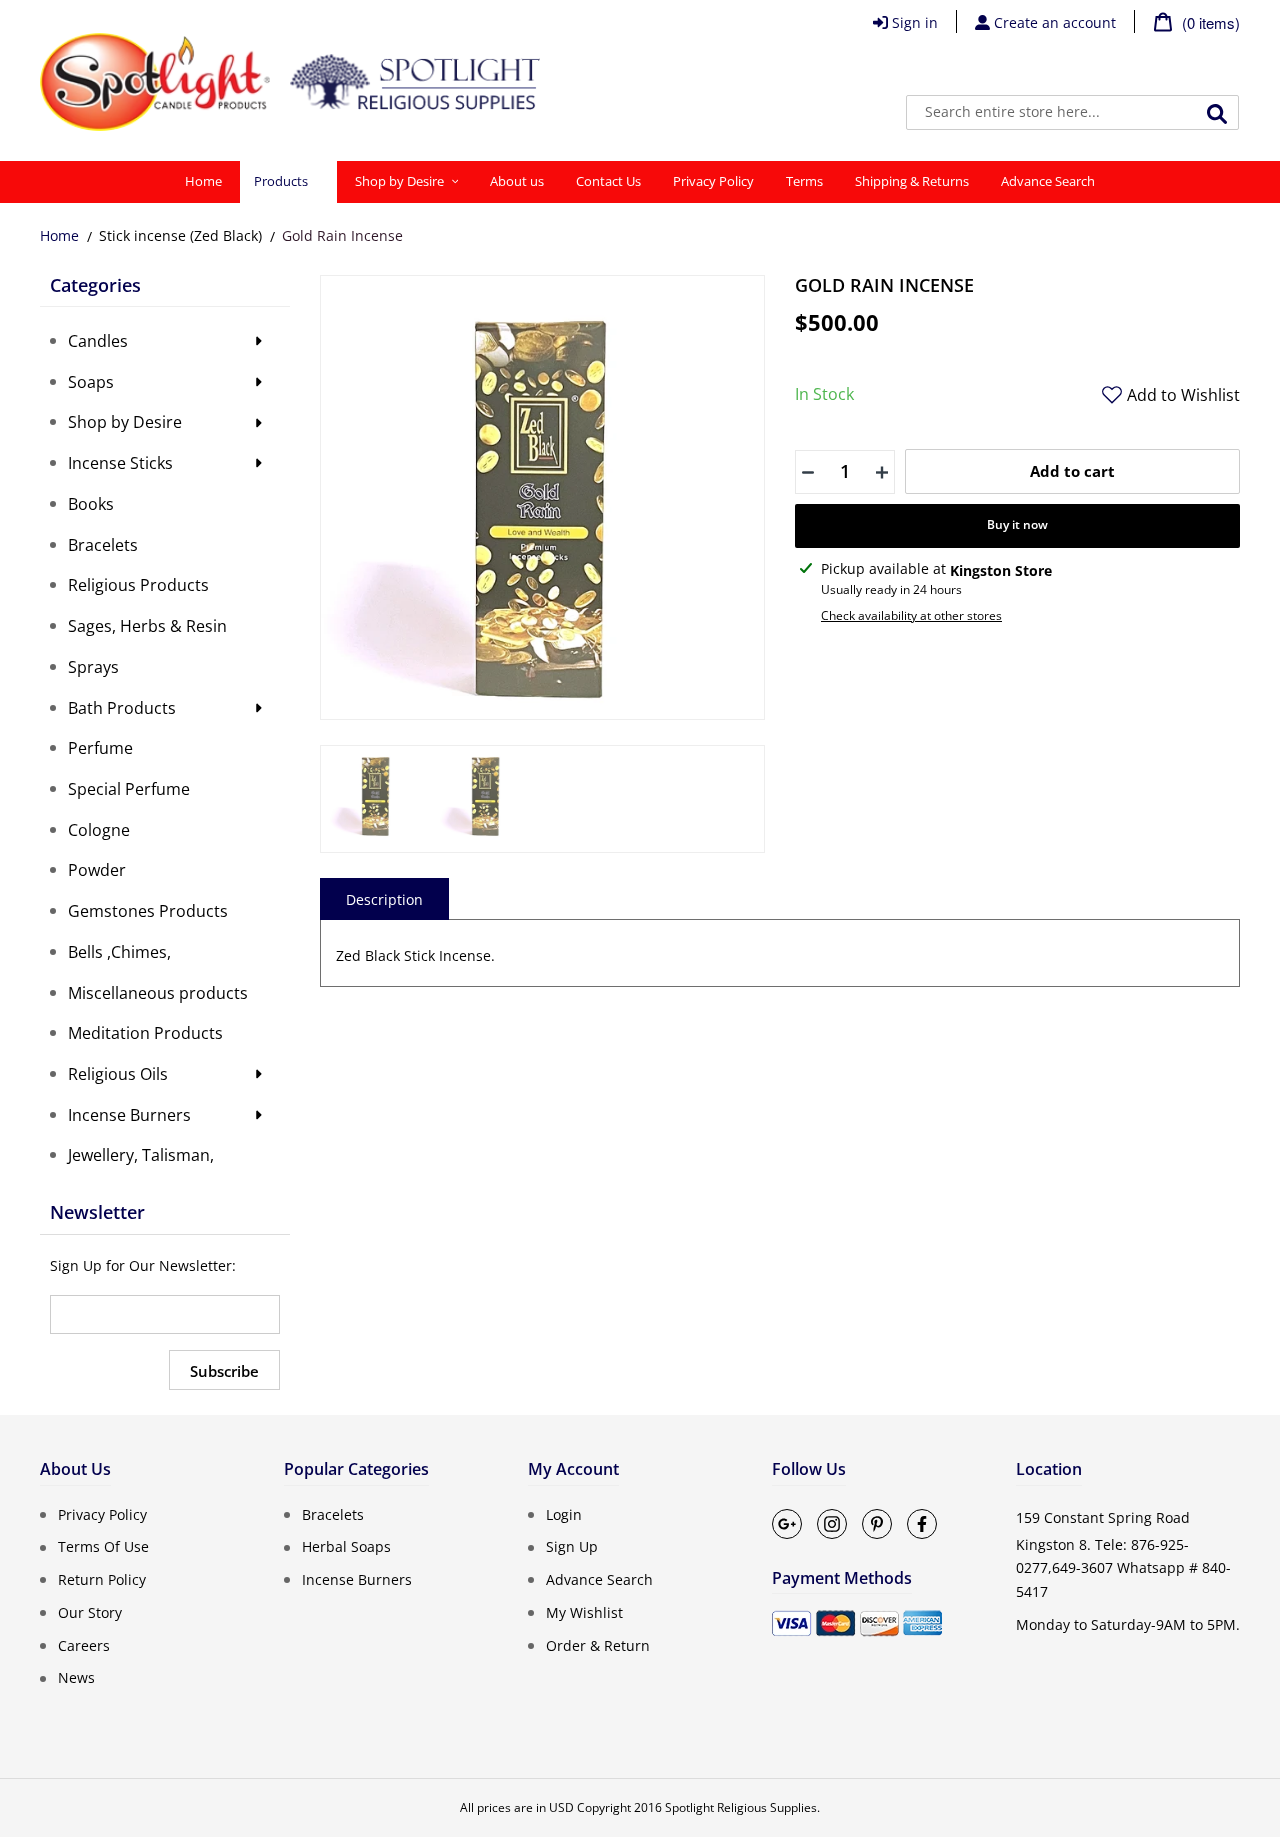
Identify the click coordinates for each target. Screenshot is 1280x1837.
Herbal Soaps (346, 1546)
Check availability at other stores (911, 615)
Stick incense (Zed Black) (180, 235)
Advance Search (599, 1579)
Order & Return (598, 1644)
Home (59, 235)
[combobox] (1072, 112)
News (76, 1677)
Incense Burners (357, 1579)
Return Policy (102, 1579)
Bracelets (333, 1513)
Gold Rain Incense (342, 235)
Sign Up (572, 1546)
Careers (84, 1644)
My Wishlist (584, 1612)
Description (384, 899)
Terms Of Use (103, 1546)
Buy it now (1017, 524)
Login (564, 1513)
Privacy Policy (102, 1513)
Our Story (90, 1612)
